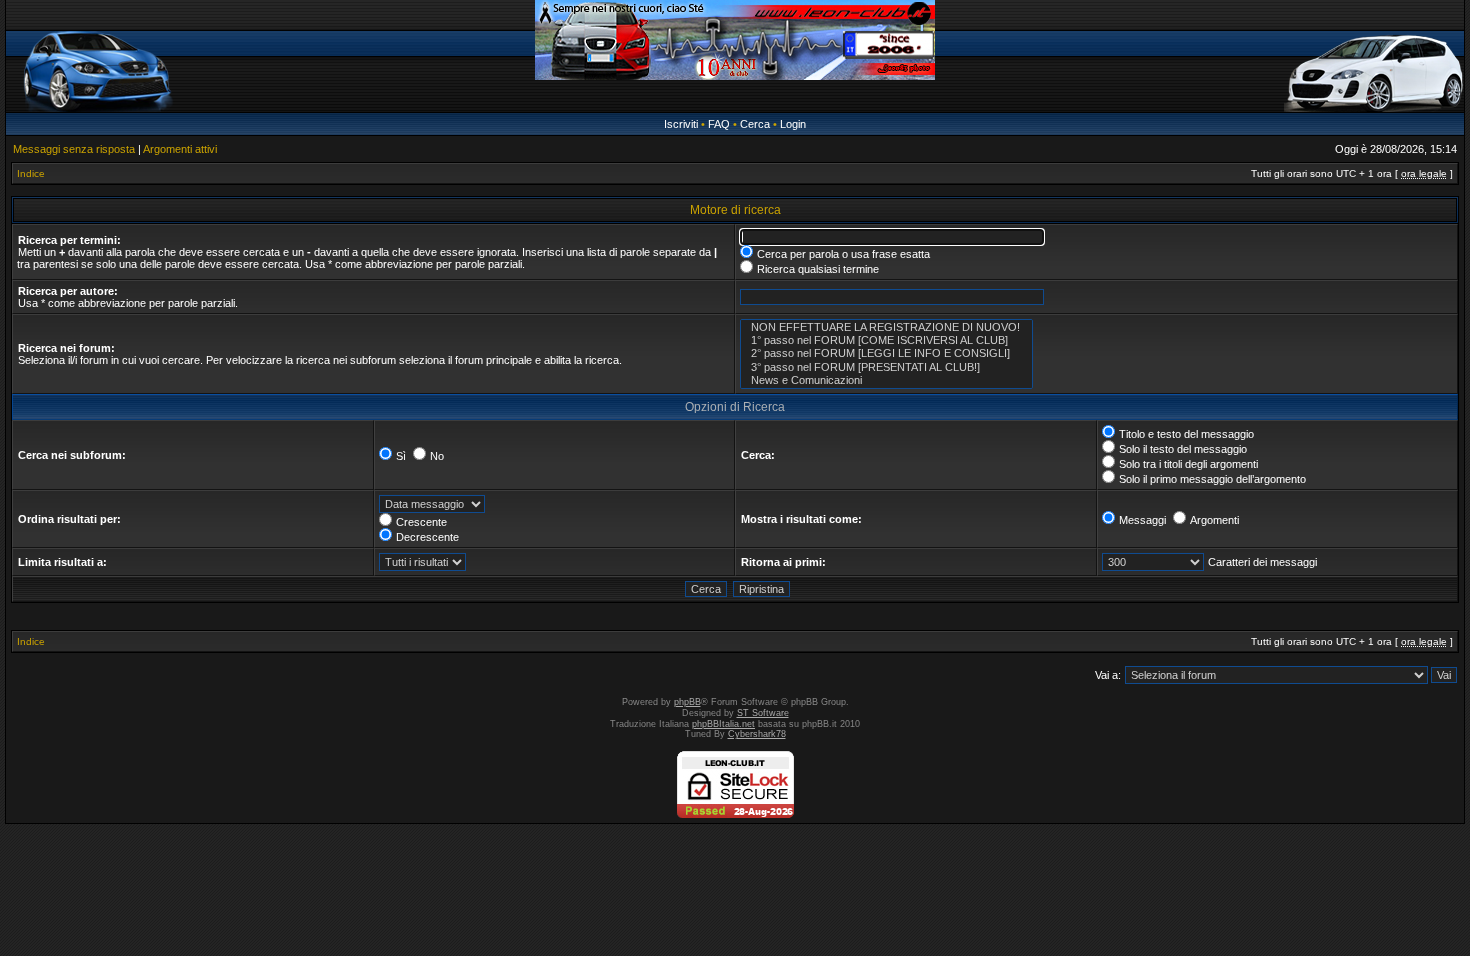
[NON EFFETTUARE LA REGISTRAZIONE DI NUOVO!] (886, 327)
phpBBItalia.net (723, 724)
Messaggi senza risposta (74, 149)
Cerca (755, 124)
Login (793, 124)
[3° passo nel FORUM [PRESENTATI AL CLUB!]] (886, 367)
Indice (31, 173)
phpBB (687, 702)
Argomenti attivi (180, 149)
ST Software (763, 713)
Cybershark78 (757, 734)
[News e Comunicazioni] (886, 380)
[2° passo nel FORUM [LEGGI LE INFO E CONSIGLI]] (886, 353)
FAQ (719, 124)
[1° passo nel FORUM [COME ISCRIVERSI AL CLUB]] (886, 340)
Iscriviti (681, 124)
